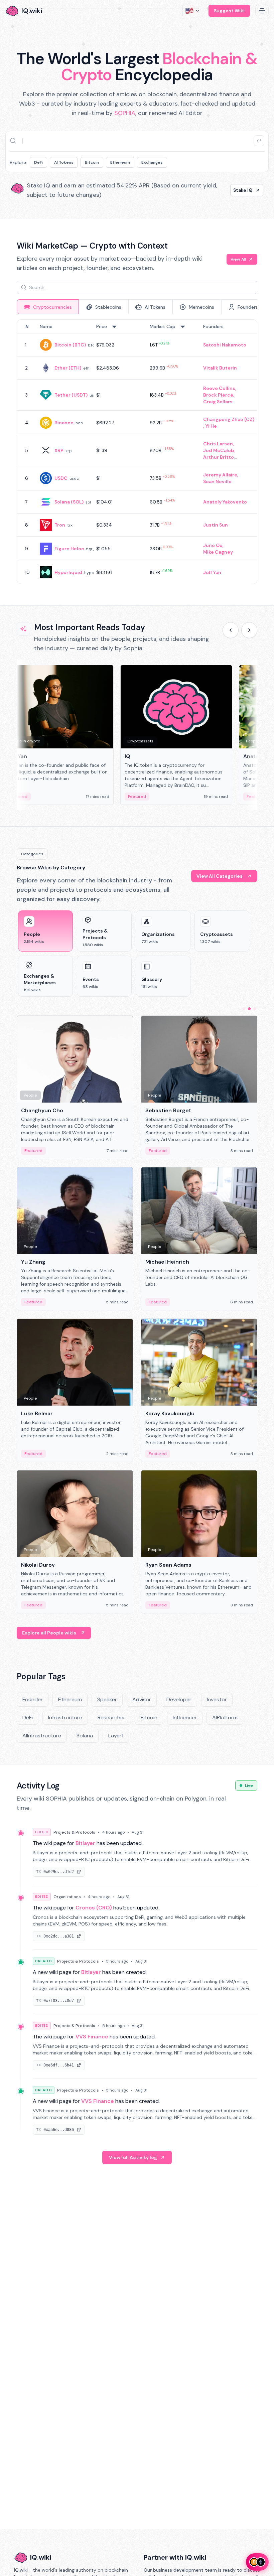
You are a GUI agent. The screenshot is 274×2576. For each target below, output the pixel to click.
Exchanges (152, 162)
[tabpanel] (137, 452)
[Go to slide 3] (255, 1009)
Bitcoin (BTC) (70, 345)
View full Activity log (133, 2157)
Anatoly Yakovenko (225, 502)
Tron (60, 525)
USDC (61, 478)
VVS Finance (92, 2037)
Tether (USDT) (71, 395)
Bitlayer (85, 1843)
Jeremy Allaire (220, 475)
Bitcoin (92, 162)
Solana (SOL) (69, 502)
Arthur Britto (219, 457)
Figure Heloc (69, 549)
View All (238, 259)
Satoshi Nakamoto (225, 345)
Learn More (239, 190)
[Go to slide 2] (249, 1009)
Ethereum (120, 162)
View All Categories (220, 876)
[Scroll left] (231, 630)
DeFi (38, 162)
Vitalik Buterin (220, 368)
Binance (64, 423)
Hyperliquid (68, 572)
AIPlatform (225, 1718)
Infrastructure (65, 1718)
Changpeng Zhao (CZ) (229, 419)
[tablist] (137, 307)
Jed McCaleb (219, 450)
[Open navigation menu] (262, 11)
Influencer (185, 1718)
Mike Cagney (218, 552)
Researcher (111, 1718)
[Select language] (193, 11)
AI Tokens (64, 162)
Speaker (107, 1699)
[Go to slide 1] (244, 1009)
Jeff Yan (212, 572)
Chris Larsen (218, 444)
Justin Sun (216, 525)
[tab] (48, 307)
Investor (217, 1699)
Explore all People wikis (49, 1633)
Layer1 (116, 1736)
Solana (85, 1736)
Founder (33, 1699)
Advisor (142, 1699)
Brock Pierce (218, 395)
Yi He (211, 426)
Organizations (67, 1897)
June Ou (213, 545)
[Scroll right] (249, 630)
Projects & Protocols (74, 1832)
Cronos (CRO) (94, 1908)
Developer (179, 1699)
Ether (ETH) (68, 368)
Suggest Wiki (229, 11)
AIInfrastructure (42, 1736)
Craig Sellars (218, 402)
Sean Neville (217, 481)
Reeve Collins (219, 388)
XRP (59, 450)
